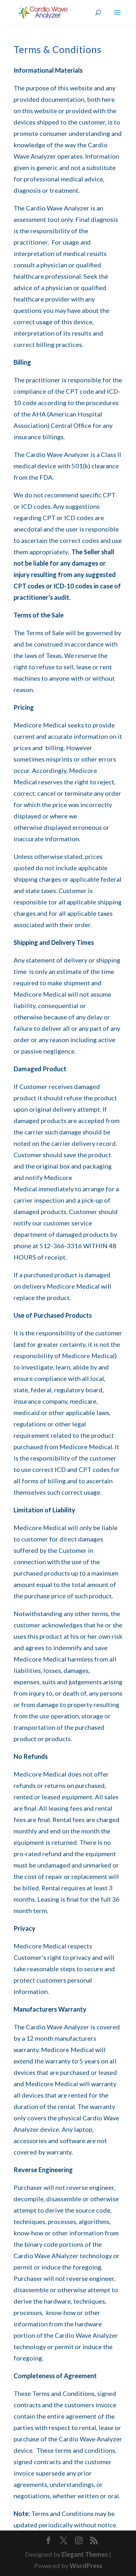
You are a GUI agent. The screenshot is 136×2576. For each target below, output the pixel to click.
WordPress (86, 2566)
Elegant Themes (85, 2554)
